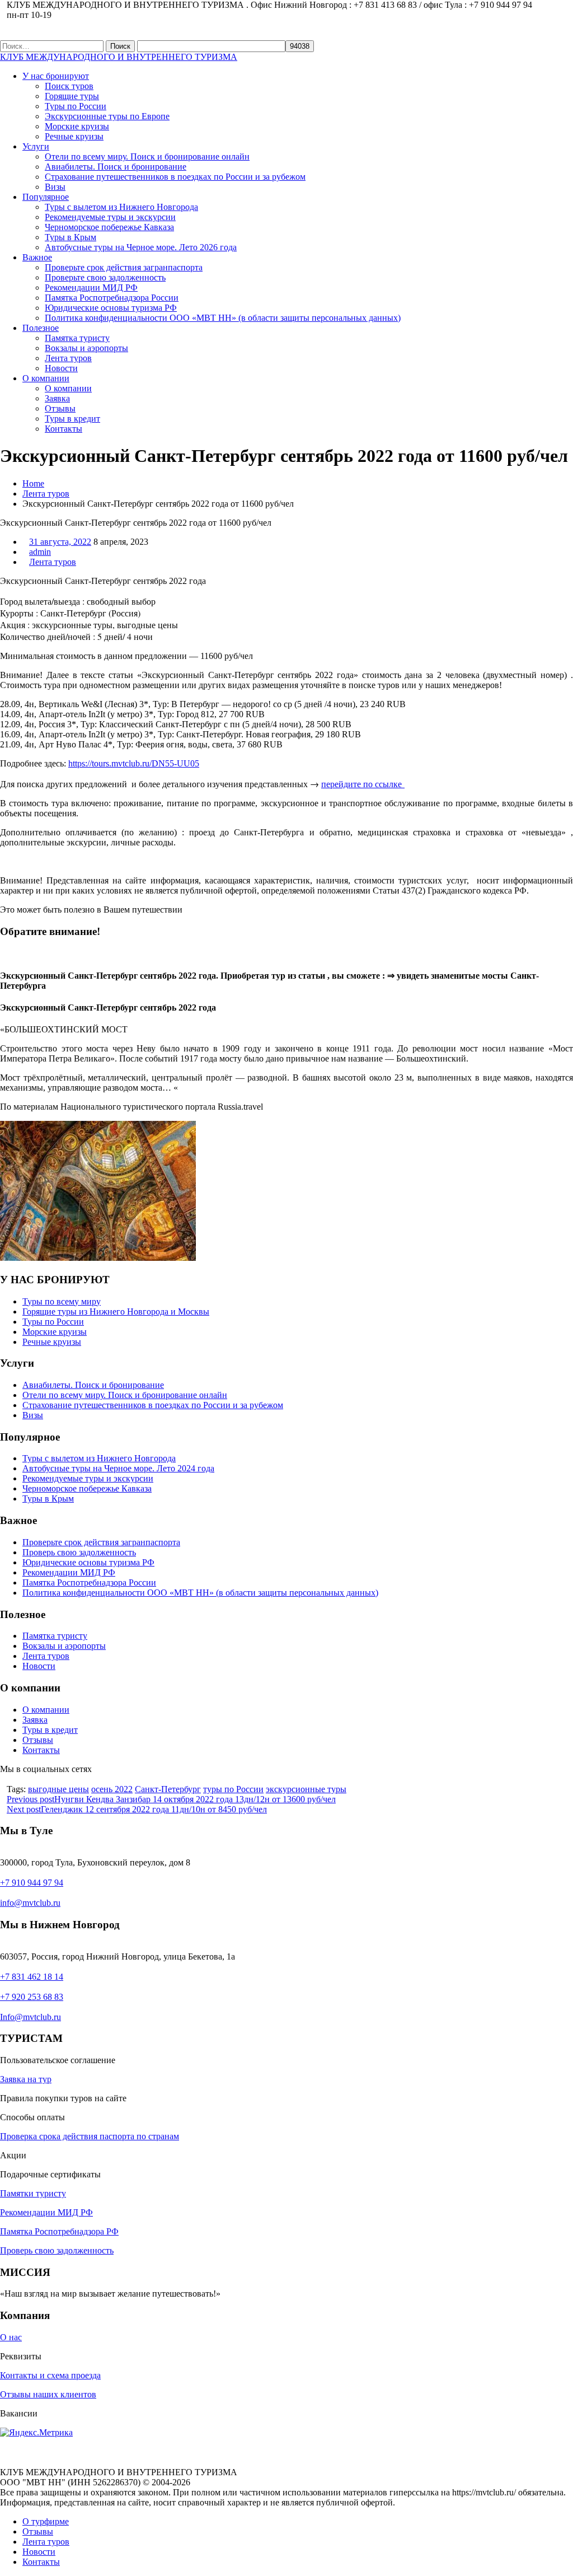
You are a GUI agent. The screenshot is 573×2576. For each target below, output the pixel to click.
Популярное (46, 197)
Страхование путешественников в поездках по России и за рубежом (175, 177)
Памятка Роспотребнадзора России (112, 298)
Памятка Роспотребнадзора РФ (59, 2231)
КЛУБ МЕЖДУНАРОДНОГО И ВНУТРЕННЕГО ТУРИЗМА (119, 57)
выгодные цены (58, 1789)
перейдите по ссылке (363, 784)
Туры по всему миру (62, 1301)
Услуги (36, 146)
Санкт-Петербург (168, 1789)
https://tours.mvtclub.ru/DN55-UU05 (134, 763)
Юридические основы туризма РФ (111, 308)
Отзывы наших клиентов (48, 2394)
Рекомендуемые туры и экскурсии (110, 217)
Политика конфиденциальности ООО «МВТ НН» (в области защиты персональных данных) (223, 318)
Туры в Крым (71, 237)
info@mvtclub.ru (30, 1903)
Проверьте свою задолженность (105, 277)
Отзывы (60, 408)
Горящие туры (72, 96)
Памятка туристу (77, 338)
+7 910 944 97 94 (32, 1883)
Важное (37, 257)
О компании (46, 378)
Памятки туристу (33, 2193)
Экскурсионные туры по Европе (107, 116)
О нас (11, 2337)
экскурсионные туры (306, 1789)
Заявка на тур (26, 2079)
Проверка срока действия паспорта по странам (90, 2136)
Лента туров (68, 358)
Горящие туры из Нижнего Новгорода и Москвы (116, 1312)
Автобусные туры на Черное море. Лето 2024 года (118, 1468)
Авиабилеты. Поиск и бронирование (116, 167)
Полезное (41, 328)
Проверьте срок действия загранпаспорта (124, 267)
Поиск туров (69, 86)
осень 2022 (112, 1789)
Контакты (64, 429)
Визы (55, 187)
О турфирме (46, 2521)
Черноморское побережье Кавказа (109, 227)
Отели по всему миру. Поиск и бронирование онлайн (147, 156)
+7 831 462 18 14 (32, 1977)
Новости (61, 368)
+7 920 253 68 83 (32, 1997)
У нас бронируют (56, 76)
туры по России (233, 1789)
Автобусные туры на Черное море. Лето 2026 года (141, 247)
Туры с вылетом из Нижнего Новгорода (121, 207)
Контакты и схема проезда (50, 2375)
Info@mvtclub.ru (30, 2017)
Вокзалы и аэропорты (86, 348)
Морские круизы (77, 126)
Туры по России (76, 106)
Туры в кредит (72, 419)
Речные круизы (74, 136)
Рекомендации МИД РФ (91, 287)
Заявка (57, 398)
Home (33, 483)
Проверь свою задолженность (79, 1552)
